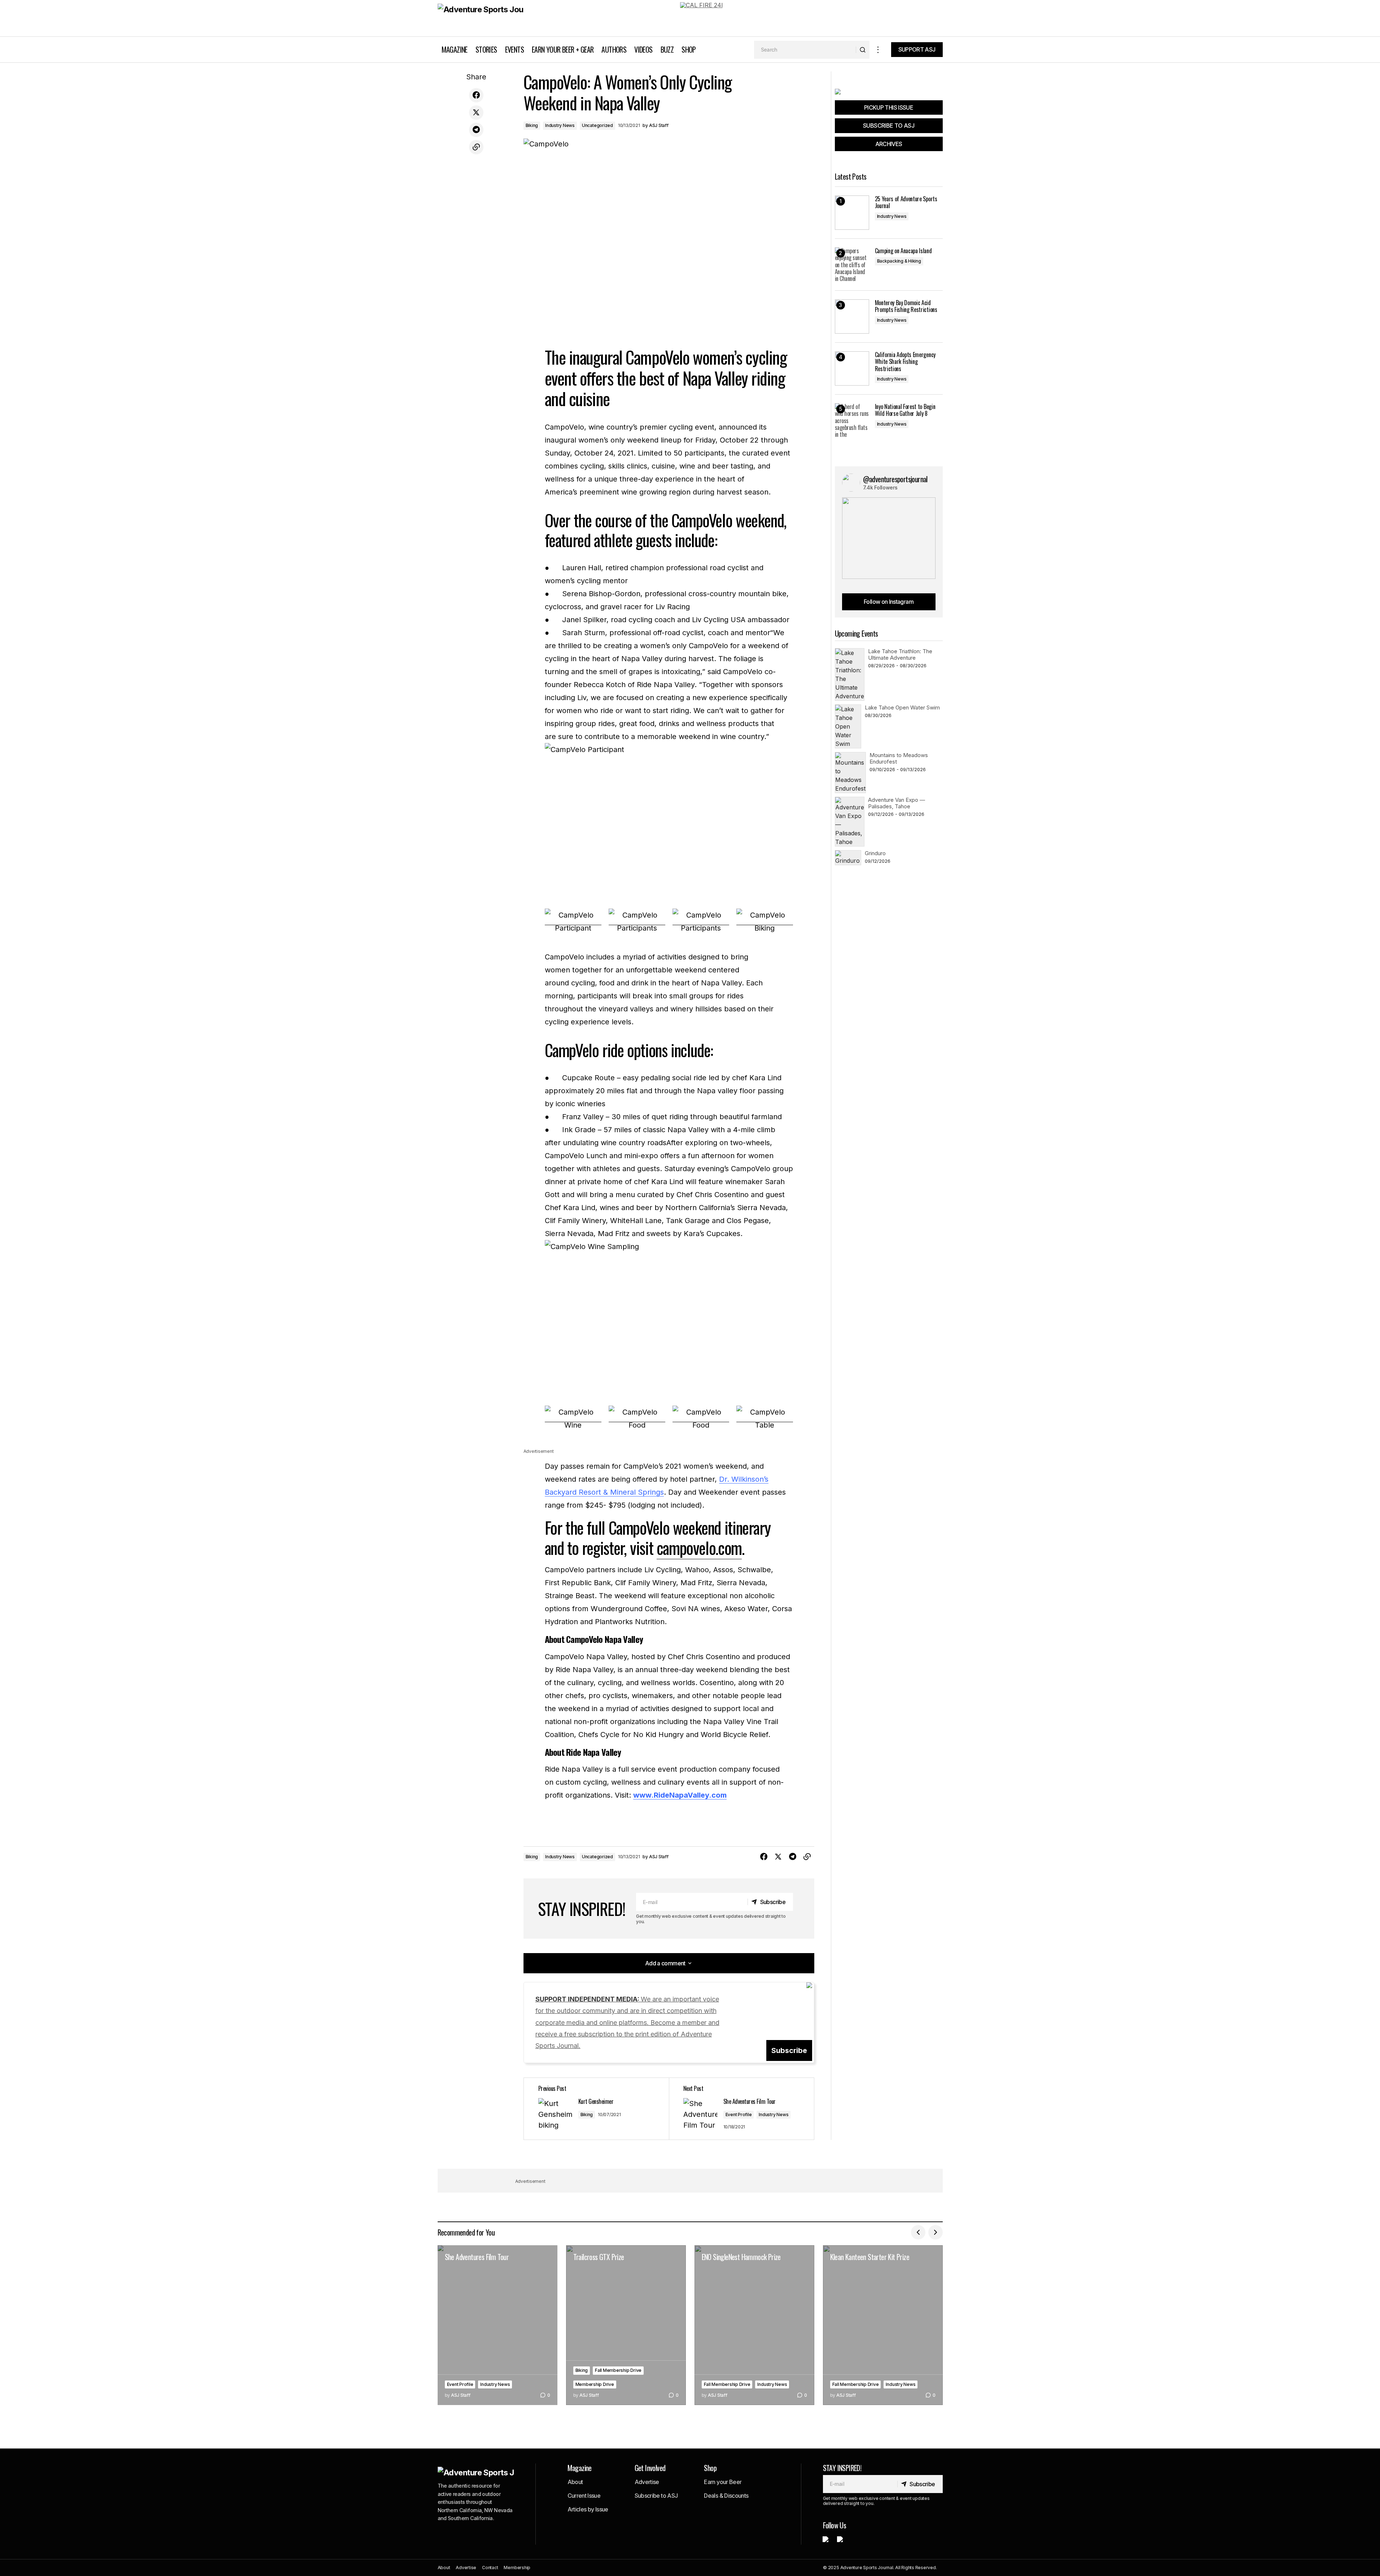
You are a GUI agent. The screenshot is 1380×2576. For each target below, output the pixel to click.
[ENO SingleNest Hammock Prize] (754, 2325)
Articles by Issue (588, 2509)
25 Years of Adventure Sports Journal (906, 202)
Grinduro (875, 853)
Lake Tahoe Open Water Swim (902, 707)
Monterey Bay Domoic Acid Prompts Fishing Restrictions (906, 306)
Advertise (647, 2482)
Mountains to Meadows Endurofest (899, 758)
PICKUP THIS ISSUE (889, 107)
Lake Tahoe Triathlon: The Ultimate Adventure (900, 654)
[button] (878, 50)
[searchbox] (805, 50)
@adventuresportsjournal (895, 479)
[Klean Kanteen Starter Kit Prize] (883, 2325)
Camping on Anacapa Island (903, 251)
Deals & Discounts (726, 2496)
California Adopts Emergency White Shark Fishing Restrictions (905, 362)
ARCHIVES (889, 144)
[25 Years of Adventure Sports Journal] (852, 213)
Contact (490, 2568)
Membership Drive (595, 2384)
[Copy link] (476, 147)
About (575, 2482)
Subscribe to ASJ (656, 2496)
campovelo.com (699, 1547)
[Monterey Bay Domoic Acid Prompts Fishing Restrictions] (852, 316)
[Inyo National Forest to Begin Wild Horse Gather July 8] (852, 420)
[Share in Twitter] (476, 113)
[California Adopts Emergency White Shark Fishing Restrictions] (852, 368)
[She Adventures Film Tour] (498, 2325)
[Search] (862, 50)
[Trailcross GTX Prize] (626, 2325)
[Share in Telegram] (476, 130)
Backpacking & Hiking (899, 261)
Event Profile (739, 2115)
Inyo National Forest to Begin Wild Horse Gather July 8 (905, 410)
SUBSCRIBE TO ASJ (889, 126)
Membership (517, 2568)
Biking (532, 125)
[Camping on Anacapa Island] (852, 265)
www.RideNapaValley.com (680, 1795)
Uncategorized (597, 125)
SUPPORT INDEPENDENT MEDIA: (627, 2023)
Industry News (560, 125)
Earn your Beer (723, 2482)
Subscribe (789, 2050)
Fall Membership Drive (618, 2370)
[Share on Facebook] (476, 95)
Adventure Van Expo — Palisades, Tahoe (897, 803)
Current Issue (584, 2496)
